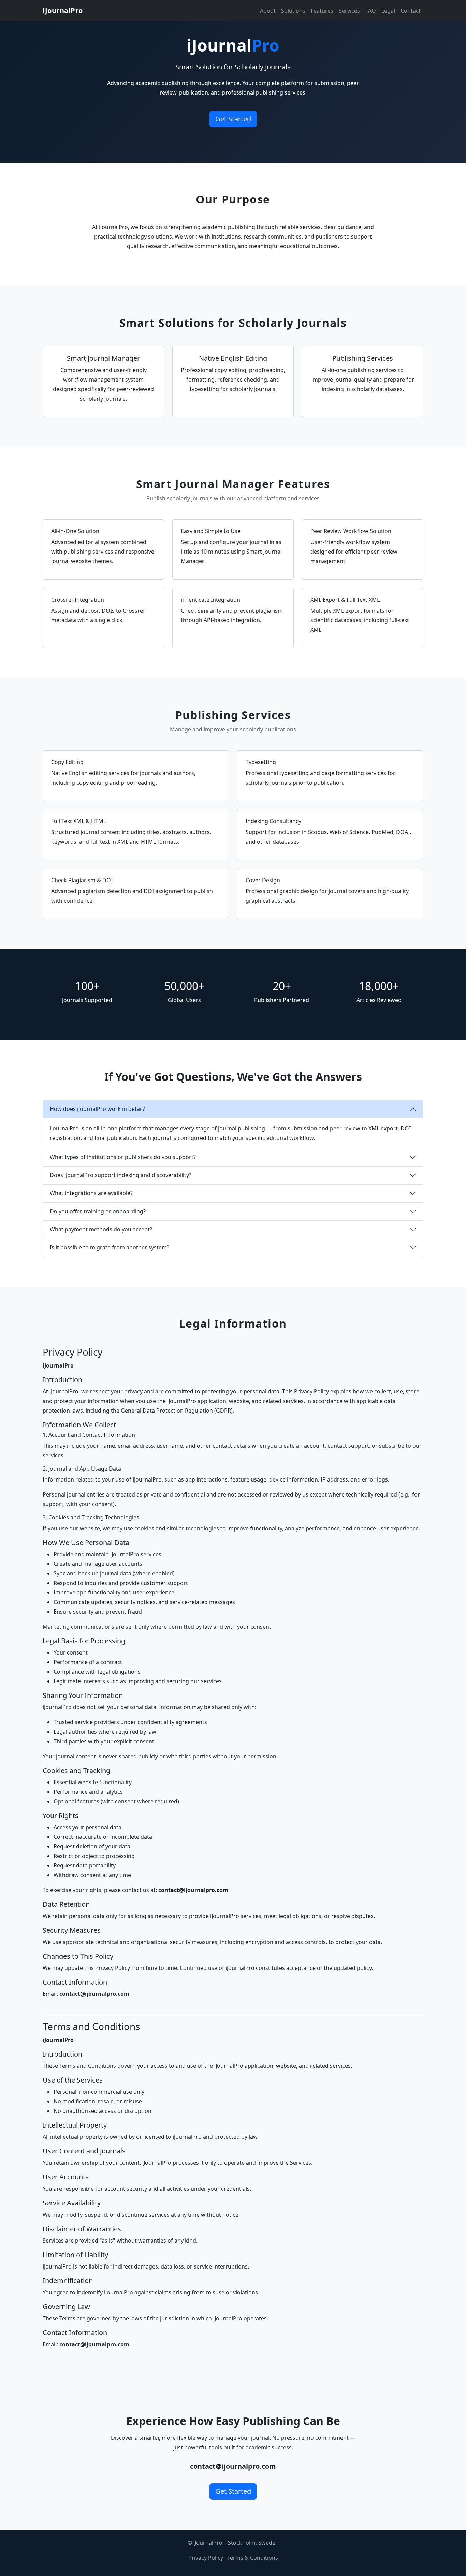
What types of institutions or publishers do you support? (123, 1157)
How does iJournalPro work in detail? (97, 1109)
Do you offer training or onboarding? (98, 1211)
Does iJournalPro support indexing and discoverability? (121, 1175)
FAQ (371, 11)
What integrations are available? (91, 1193)
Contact (411, 11)
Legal (388, 11)
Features (322, 11)
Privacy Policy (206, 2558)
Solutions (293, 11)
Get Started (233, 119)
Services (349, 11)
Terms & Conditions (253, 2558)
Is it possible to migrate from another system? (110, 1247)
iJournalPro (63, 10)
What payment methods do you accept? (101, 1229)
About (268, 11)
